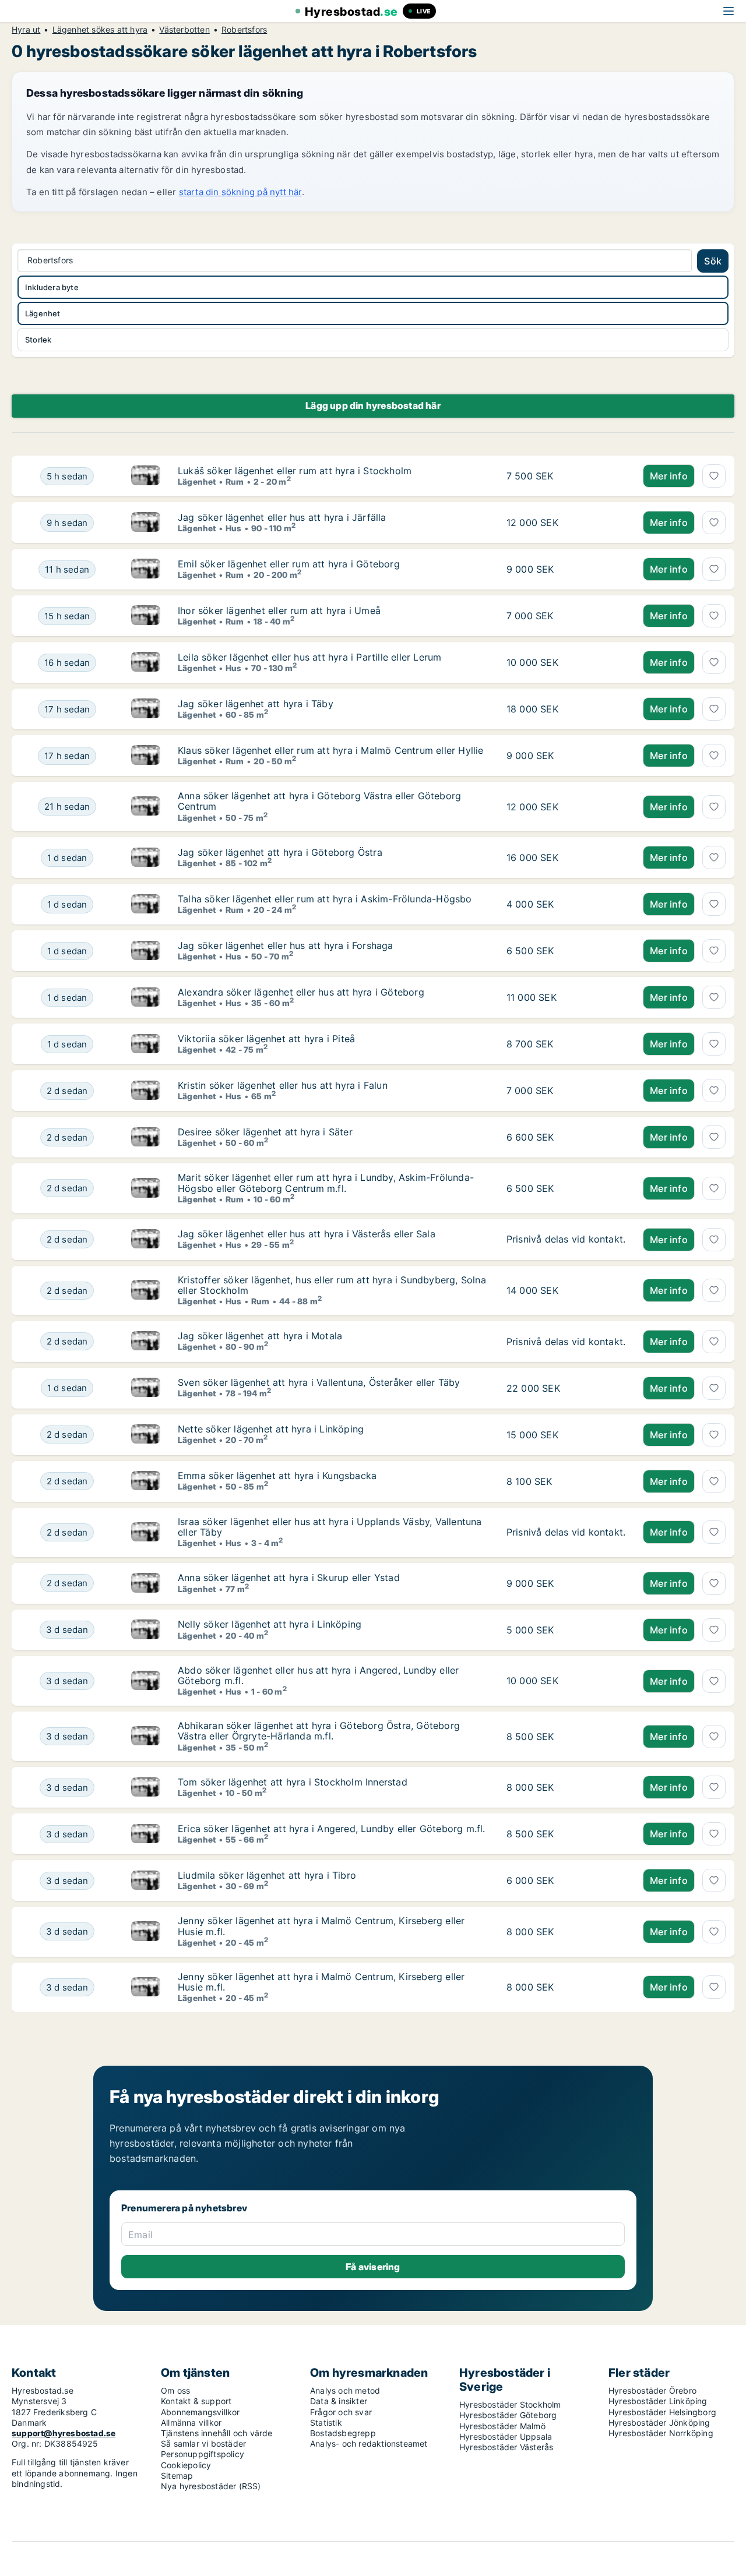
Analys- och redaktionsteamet (369, 2443)
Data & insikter (339, 2401)
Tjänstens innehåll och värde (217, 2433)
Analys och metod (345, 2390)
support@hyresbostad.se (64, 2433)
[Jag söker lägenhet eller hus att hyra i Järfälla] (146, 523)
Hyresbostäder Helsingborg (662, 2412)
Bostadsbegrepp (343, 2433)
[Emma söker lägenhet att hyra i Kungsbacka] (146, 1481)
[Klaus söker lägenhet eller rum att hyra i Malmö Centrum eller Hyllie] (146, 756)
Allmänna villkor (191, 2423)
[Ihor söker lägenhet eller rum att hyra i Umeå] (146, 616)
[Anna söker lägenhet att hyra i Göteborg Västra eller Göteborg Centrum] (146, 807)
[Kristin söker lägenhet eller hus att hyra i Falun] (146, 1091)
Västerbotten (184, 30)
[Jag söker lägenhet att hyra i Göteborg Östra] (146, 858)
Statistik (326, 2423)
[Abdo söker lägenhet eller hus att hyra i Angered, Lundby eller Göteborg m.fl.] (146, 1681)
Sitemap (177, 2476)
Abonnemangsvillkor (200, 2412)
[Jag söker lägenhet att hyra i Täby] (146, 709)
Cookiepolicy (186, 2465)
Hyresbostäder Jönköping (659, 2423)
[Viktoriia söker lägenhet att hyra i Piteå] (146, 1044)
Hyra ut (26, 30)
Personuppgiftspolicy (203, 2454)
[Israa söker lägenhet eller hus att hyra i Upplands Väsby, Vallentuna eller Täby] (146, 1532)
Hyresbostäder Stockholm (510, 2404)
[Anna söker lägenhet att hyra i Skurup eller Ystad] (146, 1583)
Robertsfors (244, 30)
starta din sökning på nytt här (240, 192)
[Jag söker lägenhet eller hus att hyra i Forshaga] (146, 951)
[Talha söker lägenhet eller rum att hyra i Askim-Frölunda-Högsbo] (146, 904)
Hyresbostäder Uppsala (506, 2436)
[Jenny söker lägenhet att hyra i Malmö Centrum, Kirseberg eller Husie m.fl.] (146, 1931)
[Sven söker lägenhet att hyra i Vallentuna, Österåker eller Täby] (146, 1388)
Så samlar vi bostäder (203, 2443)
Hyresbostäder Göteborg (508, 2415)
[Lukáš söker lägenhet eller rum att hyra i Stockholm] (146, 476)
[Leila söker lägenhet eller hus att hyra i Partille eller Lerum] (146, 662)
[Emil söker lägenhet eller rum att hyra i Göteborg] (146, 569)
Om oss (175, 2390)
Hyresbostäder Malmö (502, 2426)
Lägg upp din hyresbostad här (373, 405)
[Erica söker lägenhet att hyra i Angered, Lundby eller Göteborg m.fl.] (146, 1834)
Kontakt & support (196, 2401)
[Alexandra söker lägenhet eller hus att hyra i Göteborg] (146, 997)
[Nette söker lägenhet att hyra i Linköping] (146, 1435)
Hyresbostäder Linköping (658, 2401)
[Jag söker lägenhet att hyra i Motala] (146, 1342)
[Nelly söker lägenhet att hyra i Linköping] (146, 1630)
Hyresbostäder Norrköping (661, 2433)
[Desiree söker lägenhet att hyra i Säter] (146, 1137)
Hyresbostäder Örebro (652, 2390)
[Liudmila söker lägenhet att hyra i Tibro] (146, 1880)
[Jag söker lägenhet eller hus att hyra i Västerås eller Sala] (146, 1240)
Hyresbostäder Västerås (506, 2447)
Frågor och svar (341, 2412)
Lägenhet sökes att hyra (100, 30)
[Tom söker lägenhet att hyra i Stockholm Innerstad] (146, 1787)
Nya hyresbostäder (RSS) (211, 2486)
